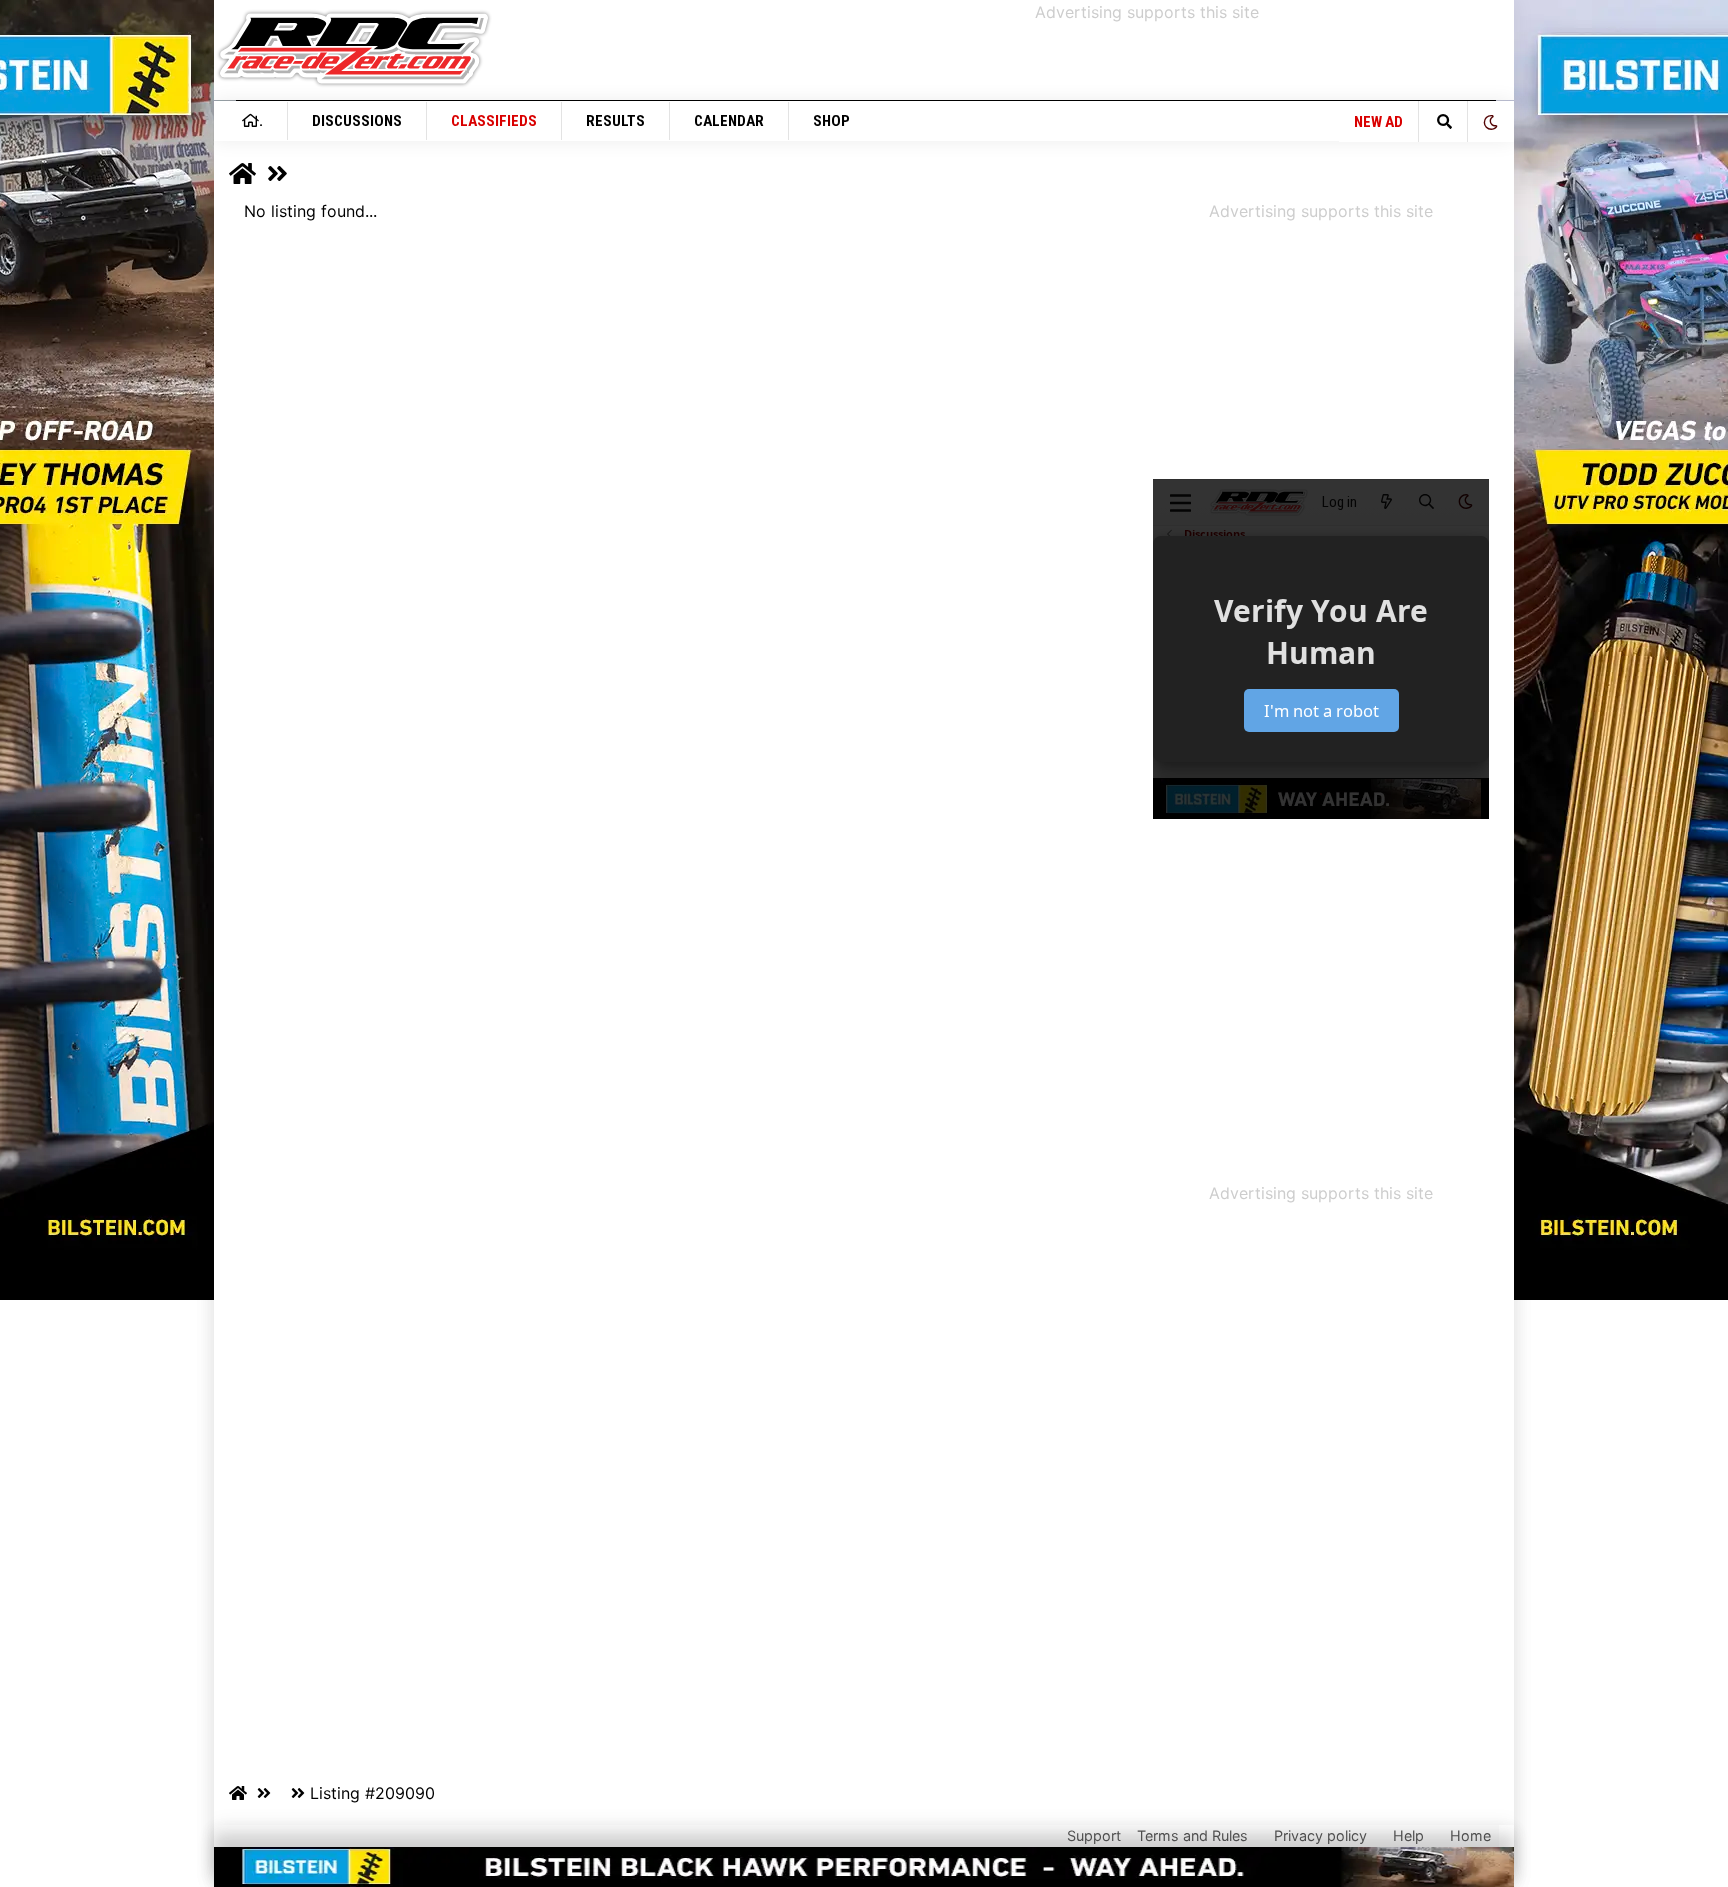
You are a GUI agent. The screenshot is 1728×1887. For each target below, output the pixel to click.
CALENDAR (729, 121)
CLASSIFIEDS (494, 121)
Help (1408, 1835)
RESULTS (615, 121)
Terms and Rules (1192, 1835)
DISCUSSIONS (357, 121)
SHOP (831, 121)
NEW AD (1378, 122)
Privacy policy (1320, 1835)
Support (1094, 1835)
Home (1470, 1835)
